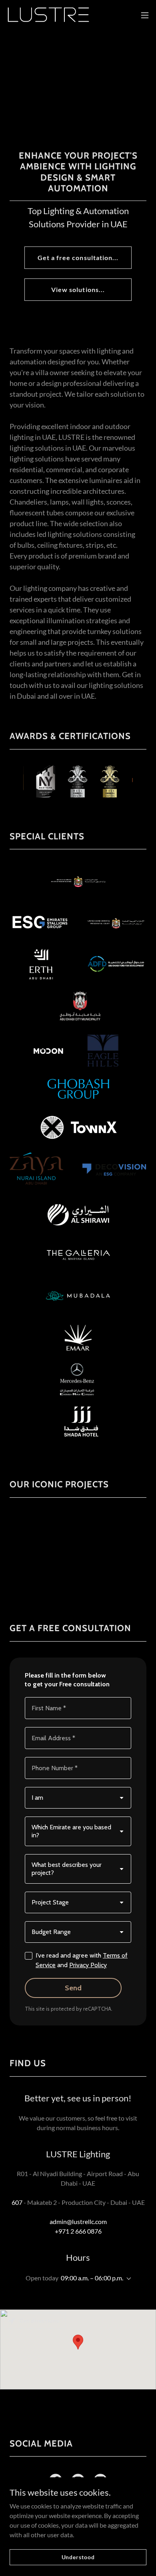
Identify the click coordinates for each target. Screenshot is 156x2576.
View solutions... (78, 289)
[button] (145, 15)
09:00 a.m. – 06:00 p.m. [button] (92, 2278)
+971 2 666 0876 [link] (78, 2231)
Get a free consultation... (78, 257)
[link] (48, 15)
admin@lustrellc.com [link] (78, 2221)
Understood (78, 2557)
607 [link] (17, 2202)
